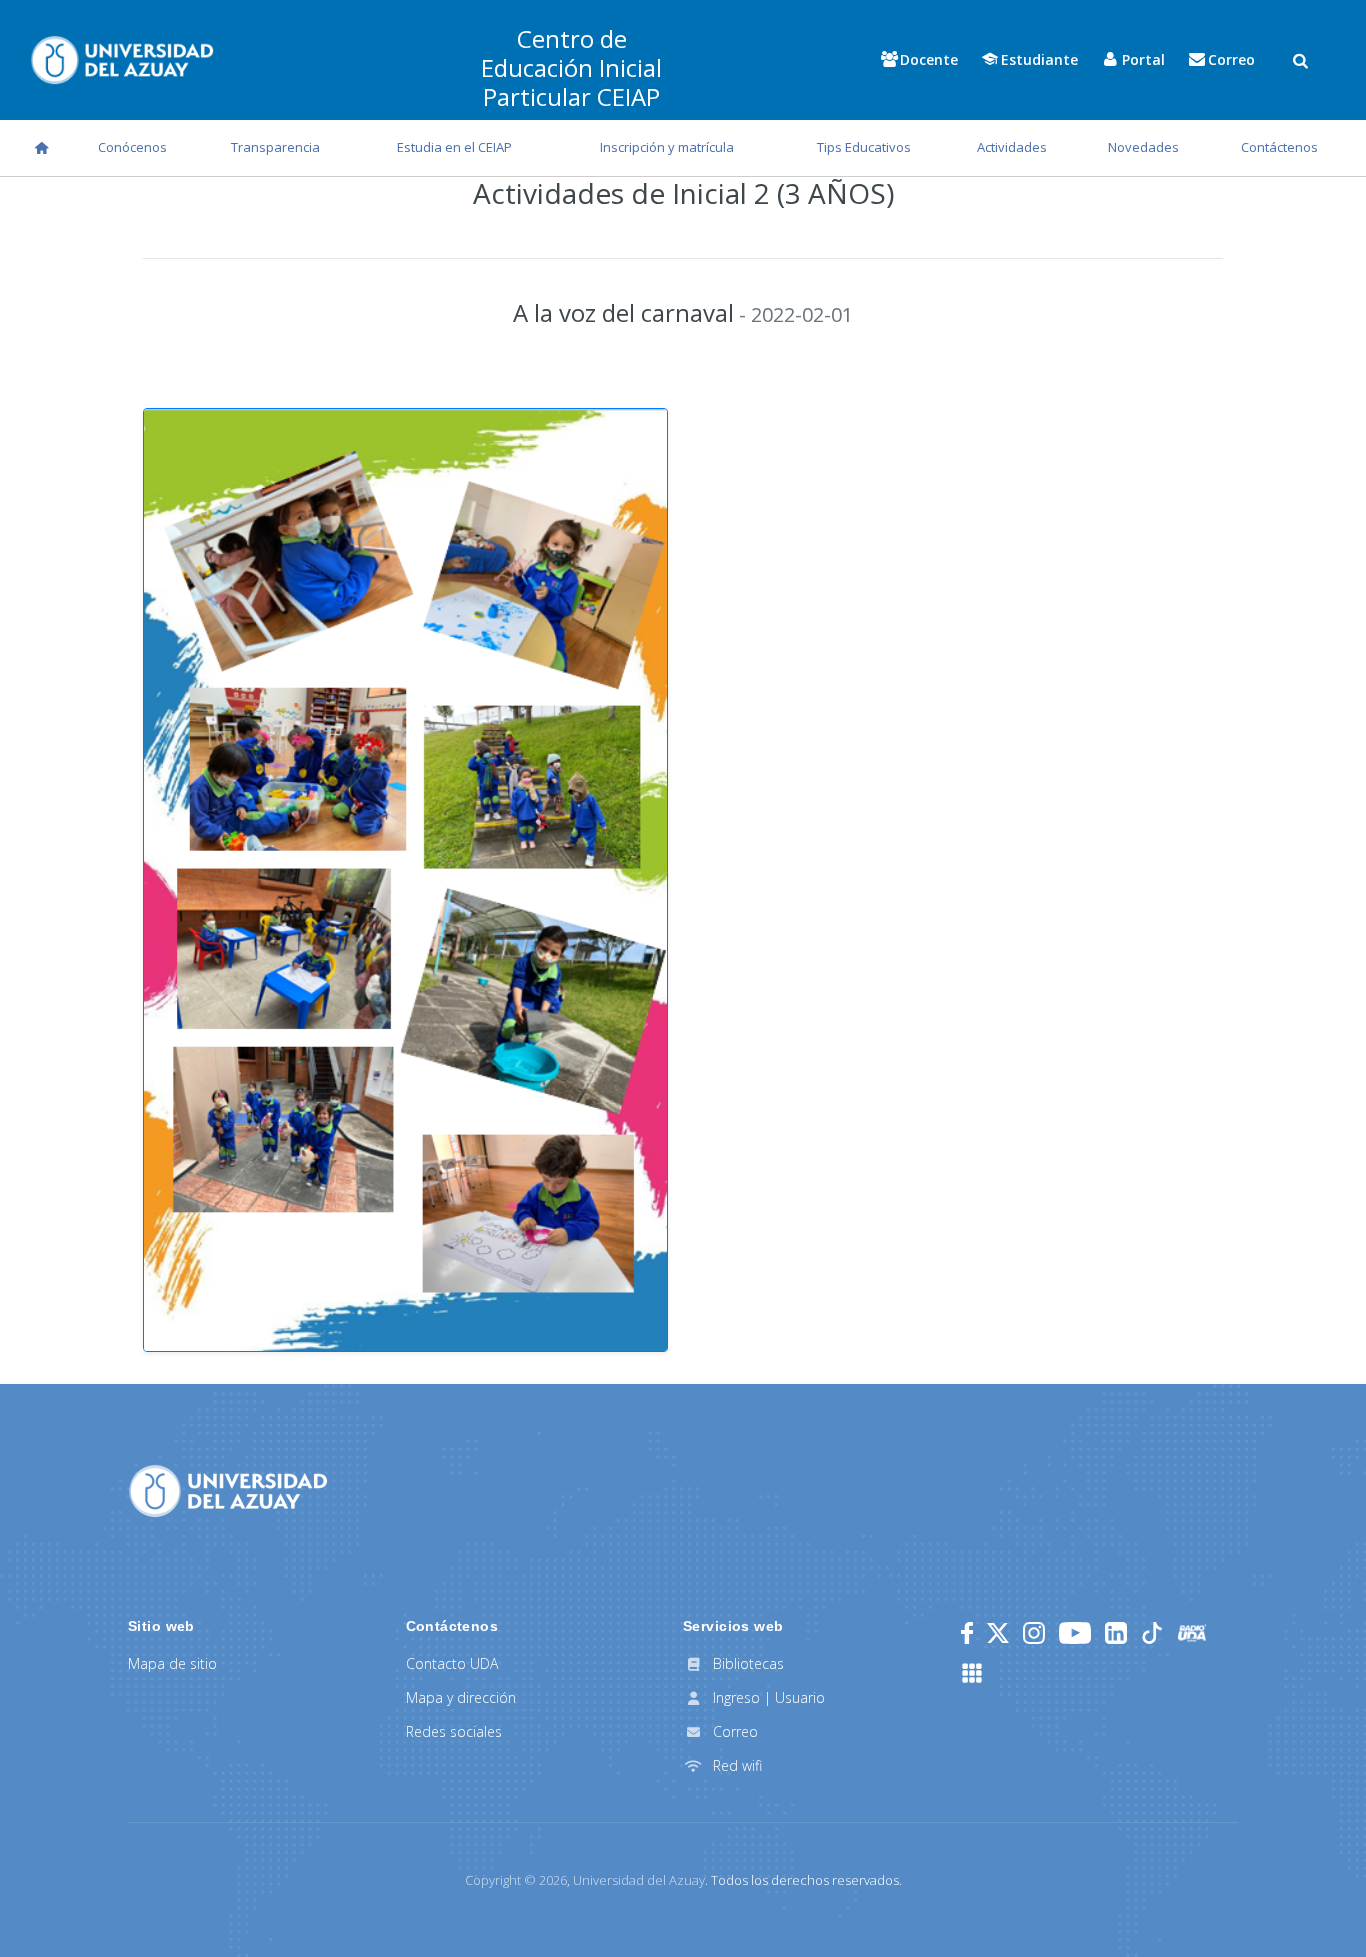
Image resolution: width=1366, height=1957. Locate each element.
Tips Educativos (864, 147)
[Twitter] (998, 1633)
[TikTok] (1152, 1633)
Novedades (1143, 147)
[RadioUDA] (1192, 1633)
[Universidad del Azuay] (228, 1489)
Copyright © (516, 1880)
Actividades (1012, 147)
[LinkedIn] (1116, 1633)
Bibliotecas (746, 1663)
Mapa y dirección (461, 1697)
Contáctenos (1279, 147)
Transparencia (275, 147)
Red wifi (735, 1765)
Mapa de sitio (172, 1663)
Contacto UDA (452, 1663)
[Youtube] (1075, 1633)
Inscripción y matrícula (667, 147)
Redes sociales (454, 1731)
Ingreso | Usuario (767, 1697)
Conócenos (132, 147)
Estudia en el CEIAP (454, 147)
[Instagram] (1034, 1633)
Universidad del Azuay (639, 1880)
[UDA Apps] (972, 1673)
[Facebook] (967, 1633)
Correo (733, 1731)
